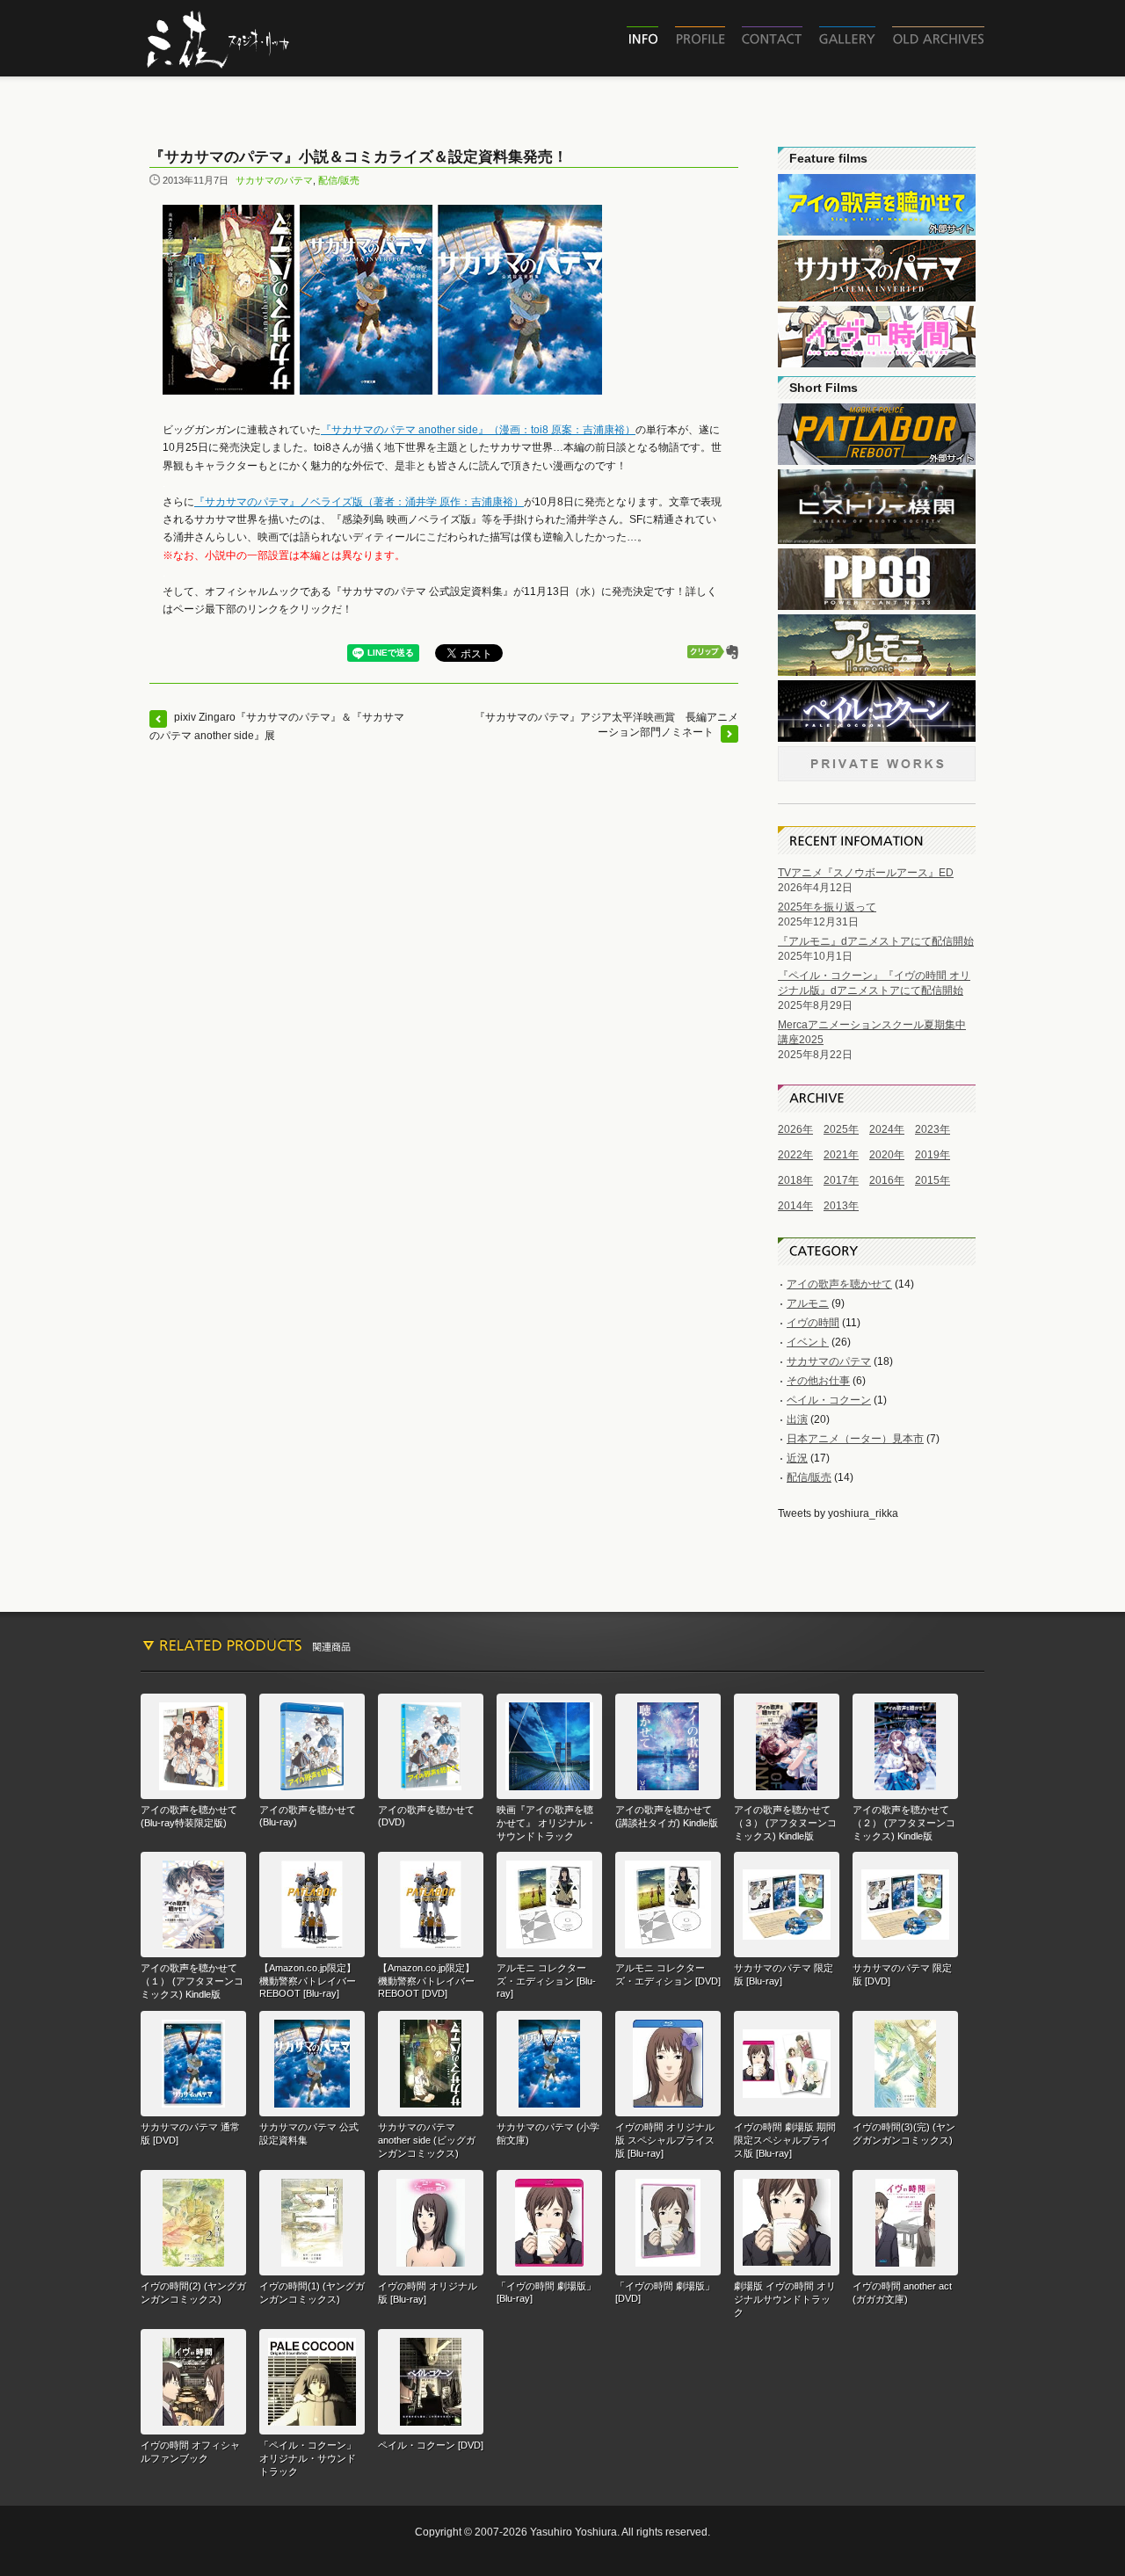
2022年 (795, 1155)
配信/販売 (339, 180)
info (642, 39)
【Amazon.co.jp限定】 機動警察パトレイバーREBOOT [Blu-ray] (308, 1981)
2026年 (795, 1129)
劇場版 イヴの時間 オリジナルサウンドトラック (785, 2299)
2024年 (887, 1129)
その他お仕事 (818, 1381)
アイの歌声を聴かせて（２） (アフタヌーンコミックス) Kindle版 (904, 1823)
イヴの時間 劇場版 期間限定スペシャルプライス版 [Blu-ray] (785, 2140)
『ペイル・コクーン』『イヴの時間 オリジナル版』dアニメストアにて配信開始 (874, 983)
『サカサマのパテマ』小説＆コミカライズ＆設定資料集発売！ (359, 157)
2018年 (795, 1180)
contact (772, 39)
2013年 (841, 1206)
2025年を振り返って (827, 907)
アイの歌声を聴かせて (839, 1284)
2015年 (933, 1180)
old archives (938, 39)
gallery (847, 39)
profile (700, 39)
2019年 (933, 1155)
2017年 (841, 1180)
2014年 (795, 1206)
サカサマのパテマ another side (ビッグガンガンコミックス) (427, 2140)
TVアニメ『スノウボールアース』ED (866, 873)
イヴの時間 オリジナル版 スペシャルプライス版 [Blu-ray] (665, 2140)
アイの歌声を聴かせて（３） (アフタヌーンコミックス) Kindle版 (785, 1823)
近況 (797, 1458)
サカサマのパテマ (274, 180)
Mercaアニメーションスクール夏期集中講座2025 (872, 1032)
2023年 (933, 1129)
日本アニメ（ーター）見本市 (855, 1439)
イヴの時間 (813, 1323)
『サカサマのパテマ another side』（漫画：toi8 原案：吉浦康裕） (478, 430)
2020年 (887, 1155)
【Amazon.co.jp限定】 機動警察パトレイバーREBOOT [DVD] (426, 1981)
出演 (797, 1419)
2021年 (841, 1155)
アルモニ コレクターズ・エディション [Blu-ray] (546, 1981)
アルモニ (808, 1303)
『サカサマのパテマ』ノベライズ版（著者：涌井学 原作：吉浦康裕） (359, 502)
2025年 (841, 1129)
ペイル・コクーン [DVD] (431, 2445)
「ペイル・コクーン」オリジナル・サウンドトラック (308, 2458)
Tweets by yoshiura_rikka (838, 1513)
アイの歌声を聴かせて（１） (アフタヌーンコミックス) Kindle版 (192, 1981)
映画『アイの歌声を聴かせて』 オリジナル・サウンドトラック (546, 1823)
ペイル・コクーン (829, 1400)
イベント (808, 1342)
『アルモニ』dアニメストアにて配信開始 (876, 941)
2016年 (887, 1180)
